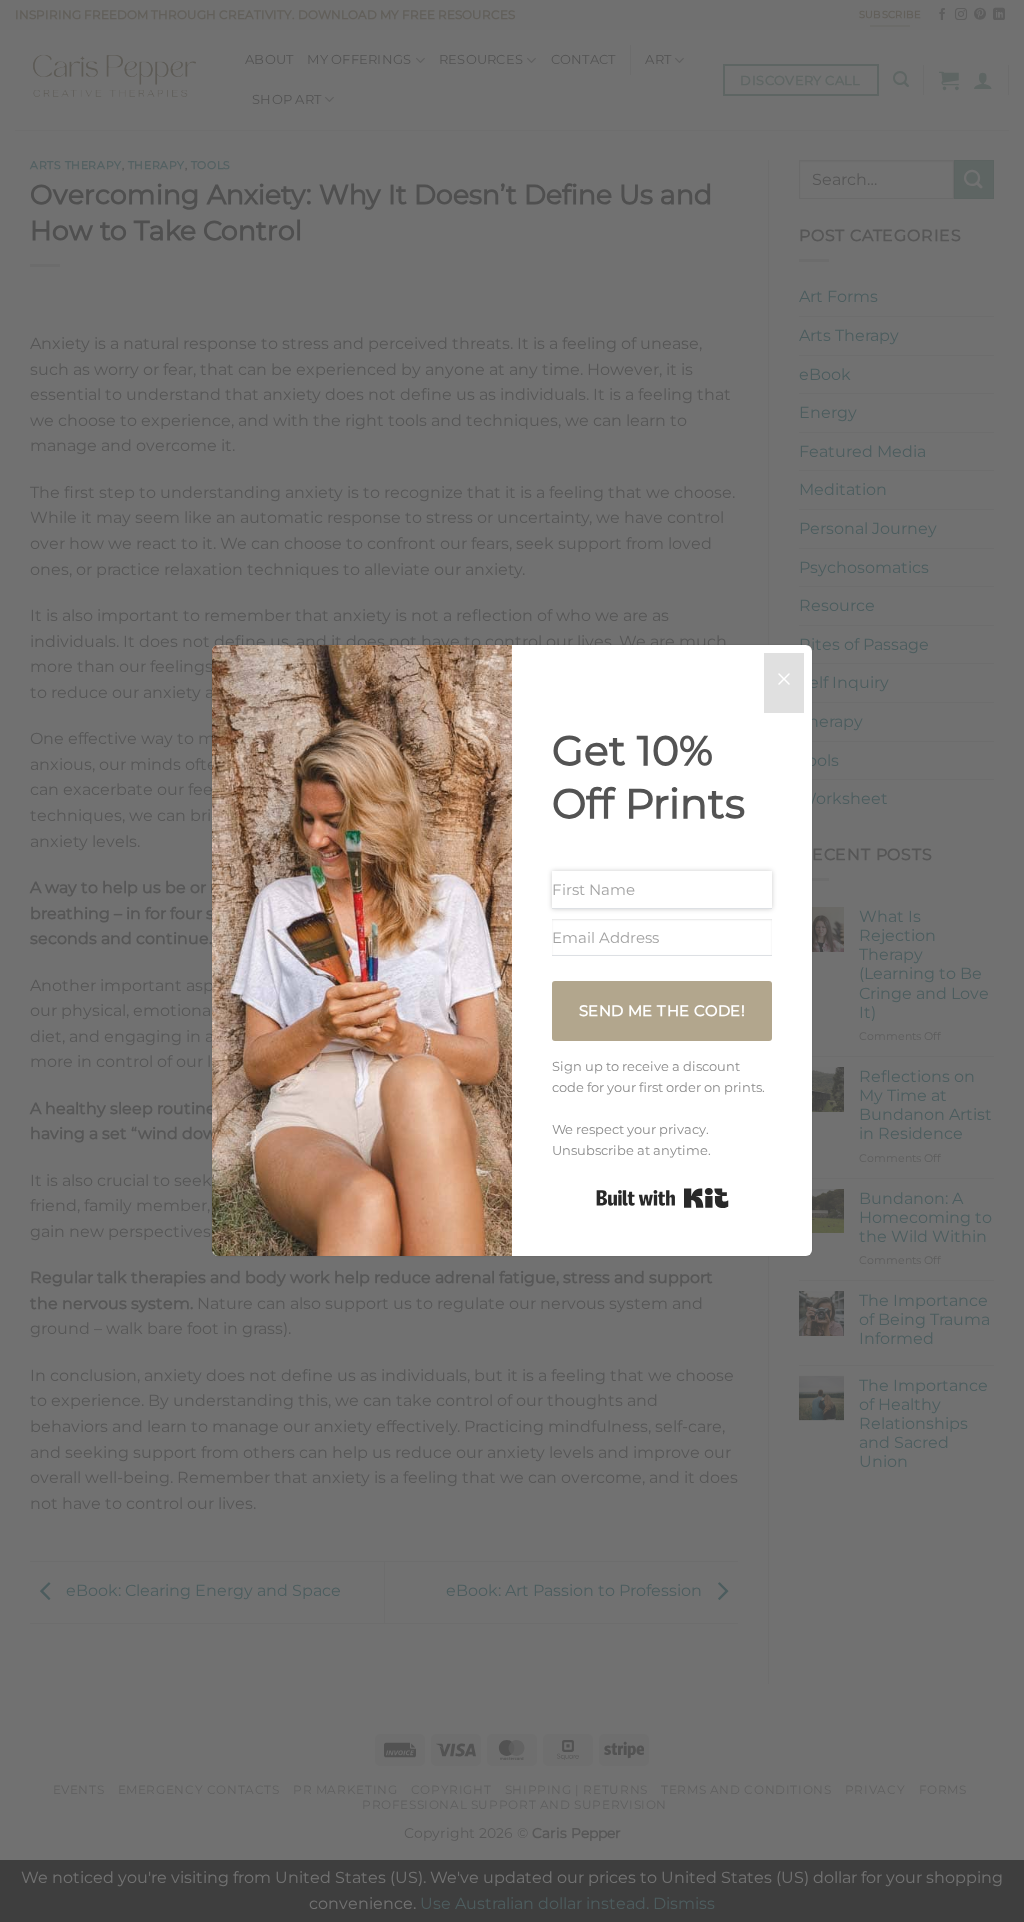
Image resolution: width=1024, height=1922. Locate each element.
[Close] (784, 683)
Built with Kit (662, 1198)
